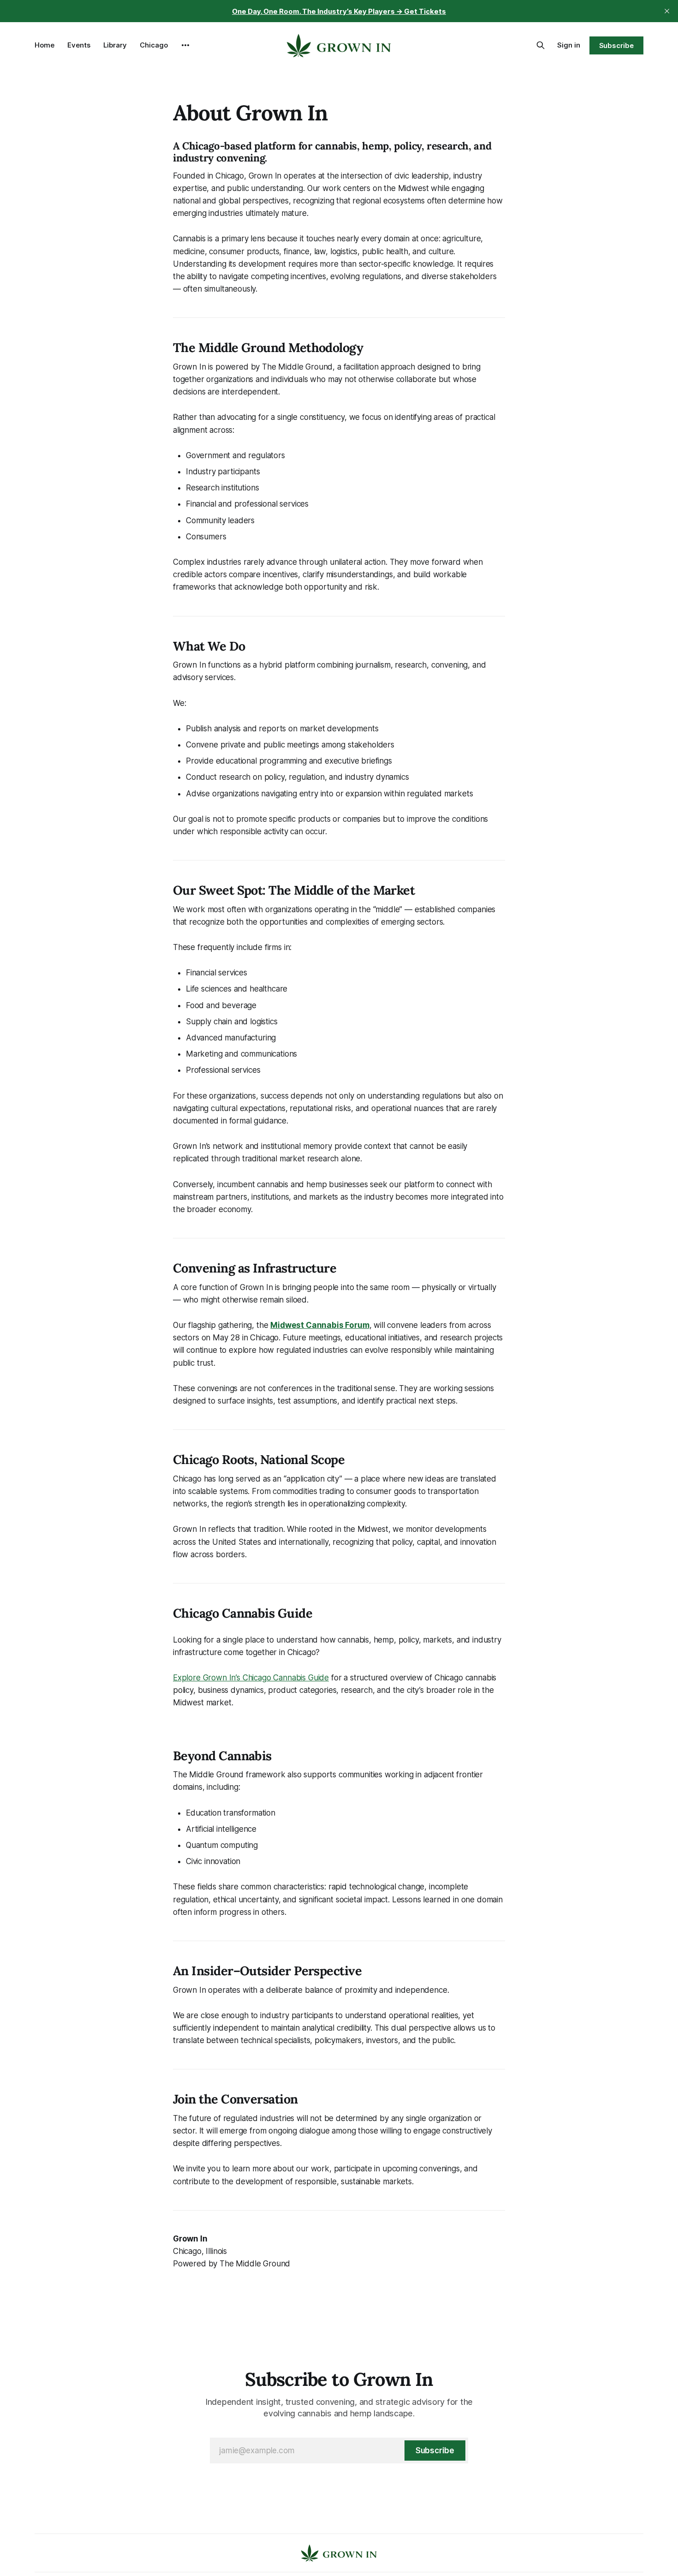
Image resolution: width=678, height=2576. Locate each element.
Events (79, 45)
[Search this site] (541, 45)
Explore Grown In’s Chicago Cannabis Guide (251, 1678)
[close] (667, 11)
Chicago (154, 45)
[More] (185, 45)
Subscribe (616, 45)
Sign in (569, 45)
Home (45, 45)
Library (115, 45)
